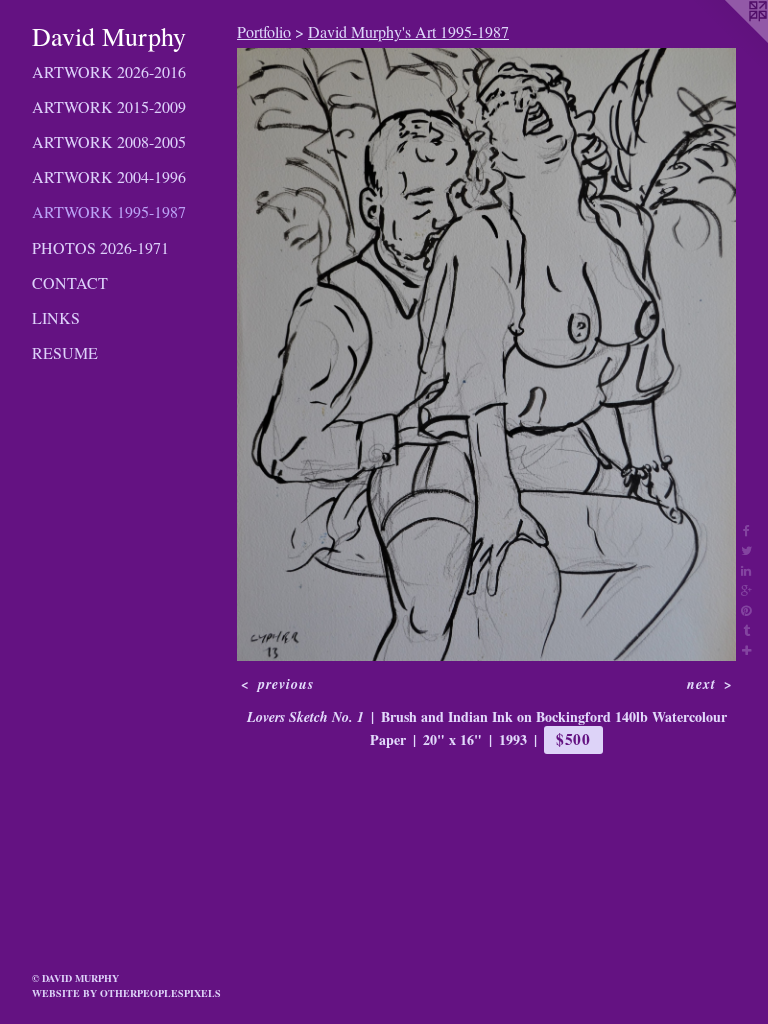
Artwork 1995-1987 (109, 211)
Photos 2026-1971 (100, 247)
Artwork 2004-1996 (109, 176)
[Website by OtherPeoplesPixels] (728, 40)
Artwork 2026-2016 (109, 71)
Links (56, 317)
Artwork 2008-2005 (109, 141)
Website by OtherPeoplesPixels (126, 993)
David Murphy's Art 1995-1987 (408, 31)
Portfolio (264, 31)
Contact (70, 282)
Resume (65, 352)
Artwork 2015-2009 (109, 106)
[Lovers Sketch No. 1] (486, 354)
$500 (573, 739)
